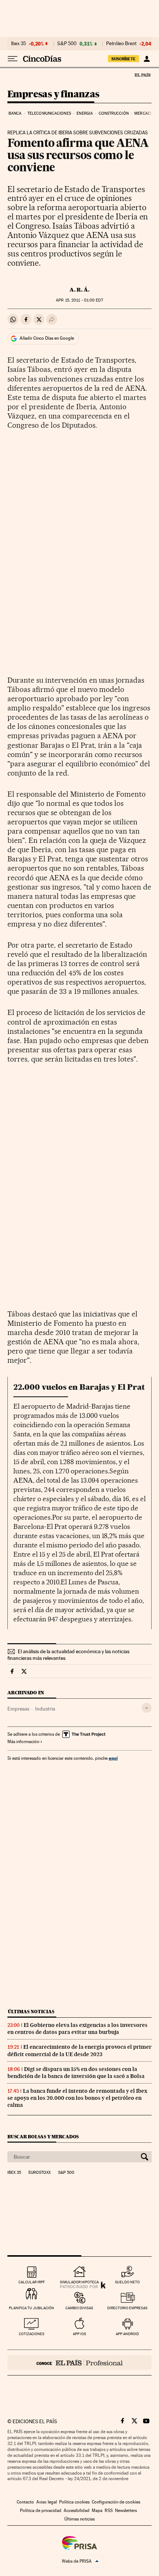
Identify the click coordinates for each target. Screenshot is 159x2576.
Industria (45, 1709)
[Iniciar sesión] (147, 59)
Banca (15, 113)
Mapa (97, 2511)
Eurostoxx (40, 2173)
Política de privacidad (41, 2511)
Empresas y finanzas (53, 95)
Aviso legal (47, 2502)
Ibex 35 (18, 44)
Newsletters (126, 2511)
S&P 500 (67, 44)
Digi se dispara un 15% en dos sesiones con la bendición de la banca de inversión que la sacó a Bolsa (76, 2073)
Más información (23, 1742)
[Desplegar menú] (13, 59)
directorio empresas (127, 2308)
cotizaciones (32, 2334)
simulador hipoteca (79, 2282)
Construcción (114, 113)
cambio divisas (79, 2308)
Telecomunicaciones (49, 113)
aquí (113, 1758)
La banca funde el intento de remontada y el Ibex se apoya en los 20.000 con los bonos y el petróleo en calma (77, 2098)
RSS (109, 2511)
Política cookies (74, 2502)
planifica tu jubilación (31, 2308)
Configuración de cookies (116, 2502)
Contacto (25, 2502)
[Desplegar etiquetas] (147, 1708)
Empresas (18, 1709)
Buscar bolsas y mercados (43, 2137)
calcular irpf (32, 2282)
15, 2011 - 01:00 (79, 300)
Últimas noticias (31, 2012)
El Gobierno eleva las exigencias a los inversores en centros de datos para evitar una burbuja (77, 2029)
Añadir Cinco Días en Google (47, 338)
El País (142, 75)
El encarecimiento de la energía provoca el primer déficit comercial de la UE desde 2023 (79, 2050)
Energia (85, 113)
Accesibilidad (77, 2511)
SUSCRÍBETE (124, 59)
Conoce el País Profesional (79, 2363)
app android (127, 2334)
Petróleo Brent (121, 44)
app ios (79, 2334)
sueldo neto (127, 2282)
